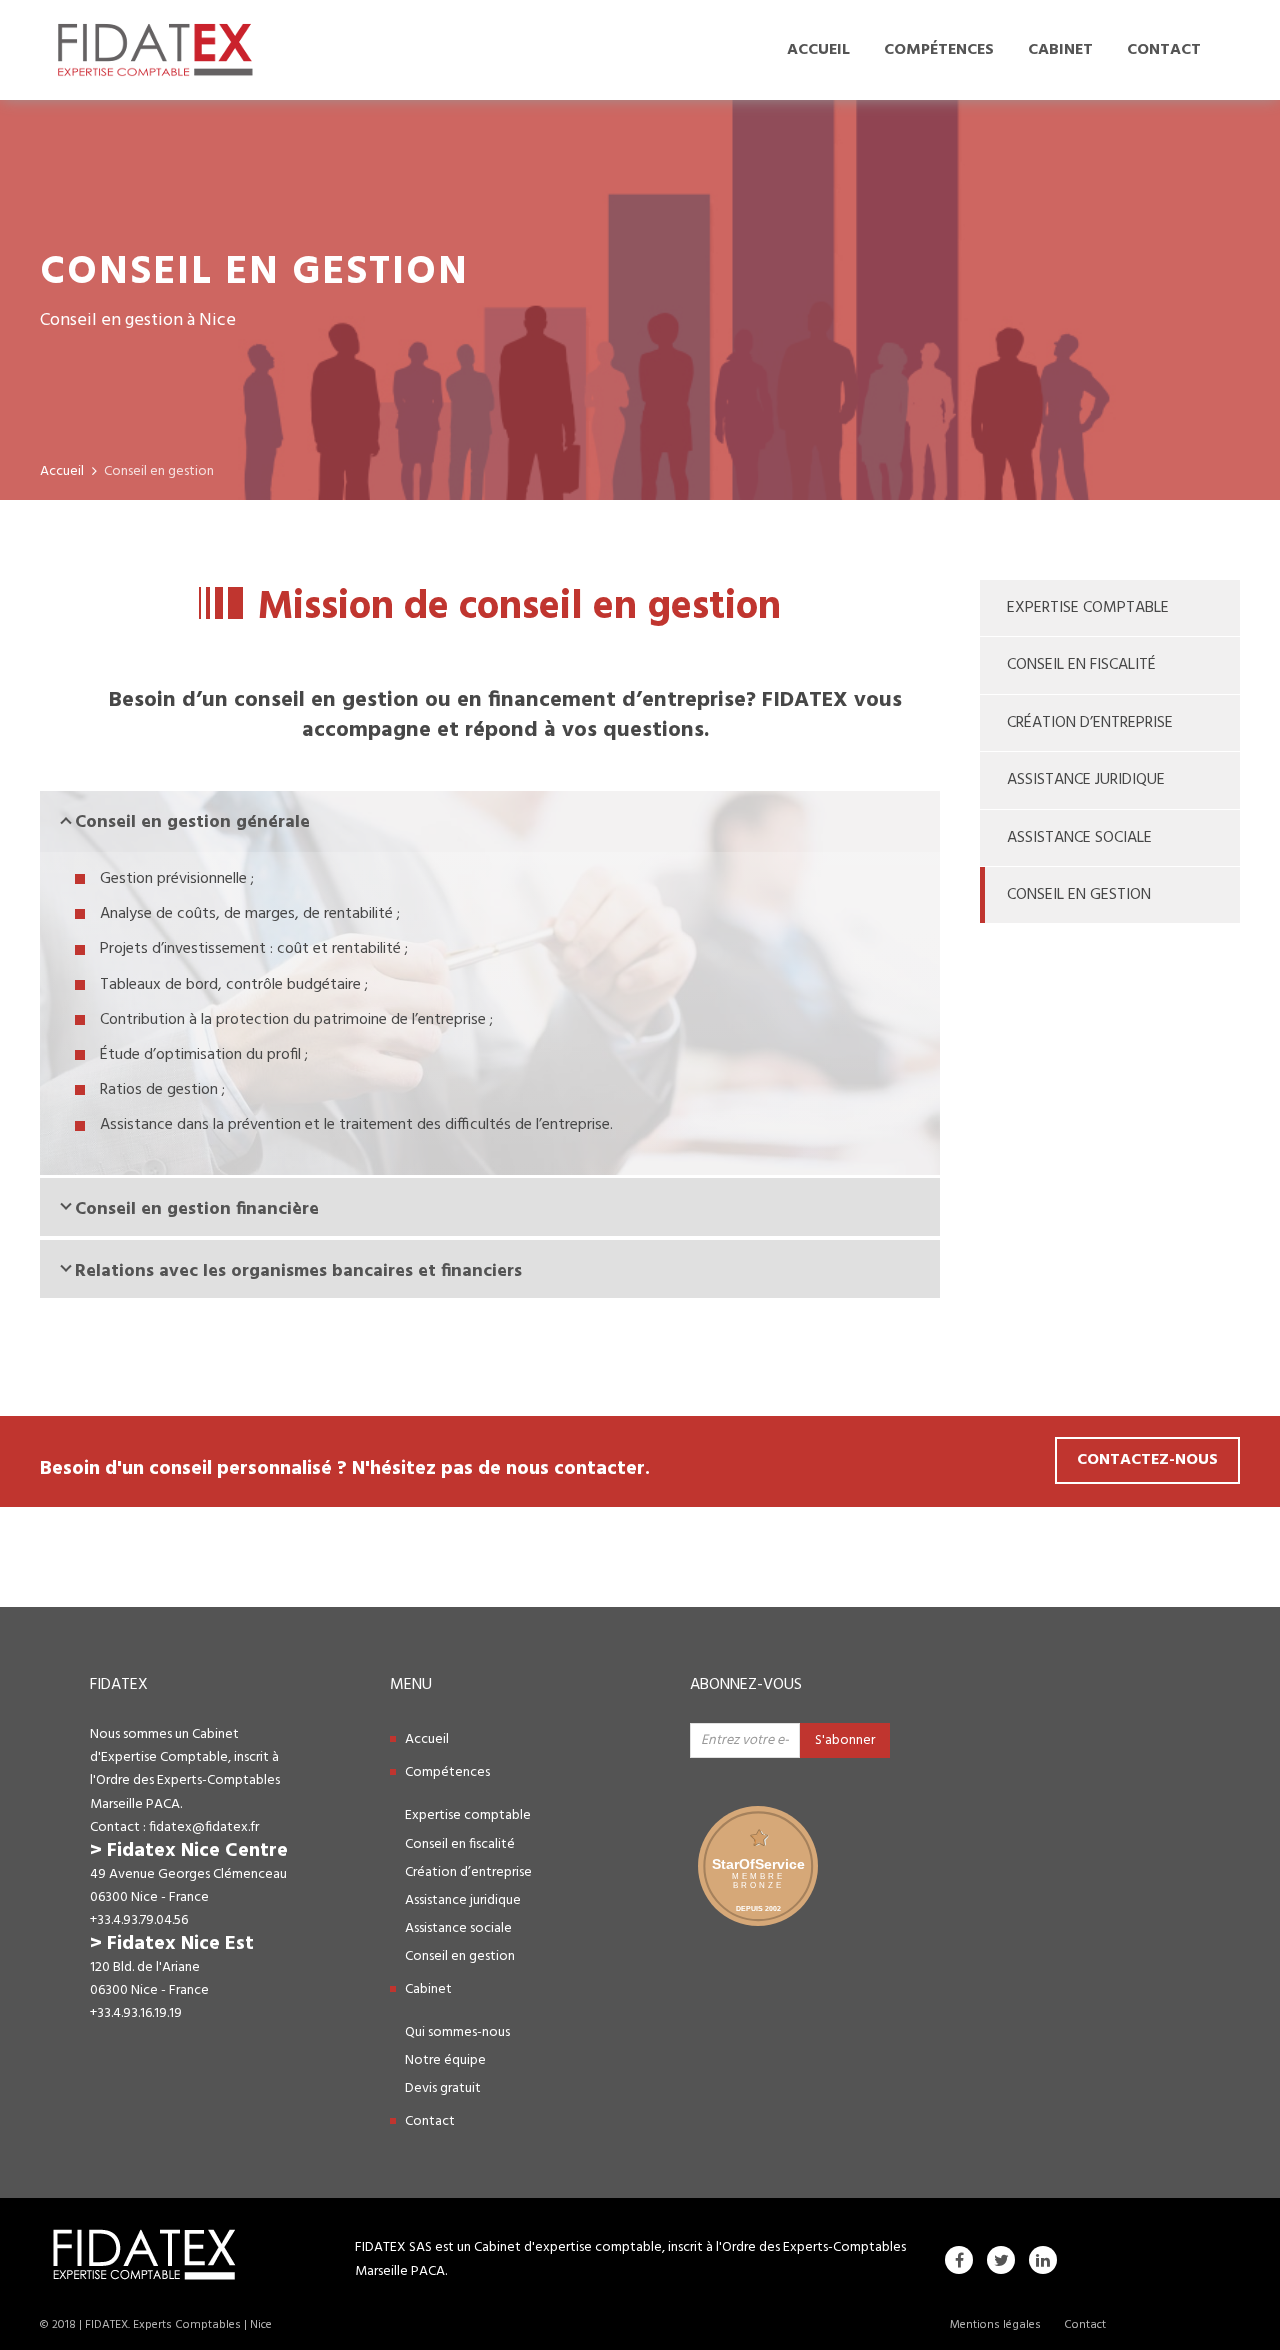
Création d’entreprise (1090, 723)
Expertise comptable (1088, 608)
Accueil (818, 50)
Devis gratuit (443, 2088)
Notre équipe (445, 2060)
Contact (1164, 50)
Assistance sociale (1079, 838)
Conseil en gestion (1079, 895)
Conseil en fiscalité (1081, 665)
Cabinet (1060, 50)
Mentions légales (995, 2325)
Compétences (939, 50)
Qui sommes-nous (457, 2032)
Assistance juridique (1086, 780)
